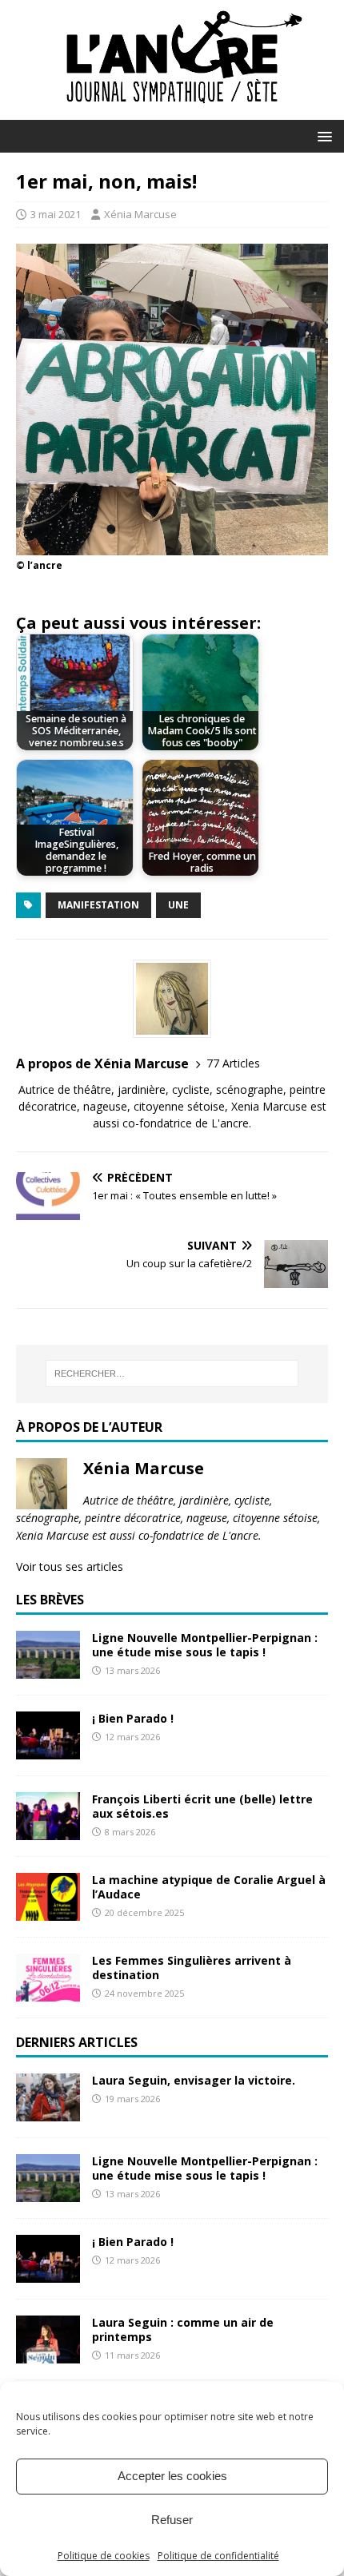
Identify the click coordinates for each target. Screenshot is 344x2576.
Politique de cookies (104, 2556)
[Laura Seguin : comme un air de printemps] (48, 2353)
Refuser (172, 2520)
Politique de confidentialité (218, 2556)
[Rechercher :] (172, 1373)
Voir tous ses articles (70, 1566)
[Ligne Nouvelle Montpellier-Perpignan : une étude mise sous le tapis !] (48, 1670)
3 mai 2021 (56, 214)
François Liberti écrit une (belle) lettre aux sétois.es (202, 1806)
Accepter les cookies (172, 2476)
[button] (322, 135)
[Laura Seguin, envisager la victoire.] (48, 2111)
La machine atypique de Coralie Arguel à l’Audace (209, 1887)
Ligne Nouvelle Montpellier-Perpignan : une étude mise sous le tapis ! (205, 1645)
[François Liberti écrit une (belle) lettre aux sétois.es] (48, 1831)
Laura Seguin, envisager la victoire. (194, 2080)
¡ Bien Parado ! (133, 1718)
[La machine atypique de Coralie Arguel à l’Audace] (48, 1912)
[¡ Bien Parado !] (48, 1750)
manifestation (98, 905)
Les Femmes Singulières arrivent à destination (192, 1968)
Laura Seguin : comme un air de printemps (183, 2330)
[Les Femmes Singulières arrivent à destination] (48, 1992)
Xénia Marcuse (140, 214)
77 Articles (233, 1063)
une (178, 905)
